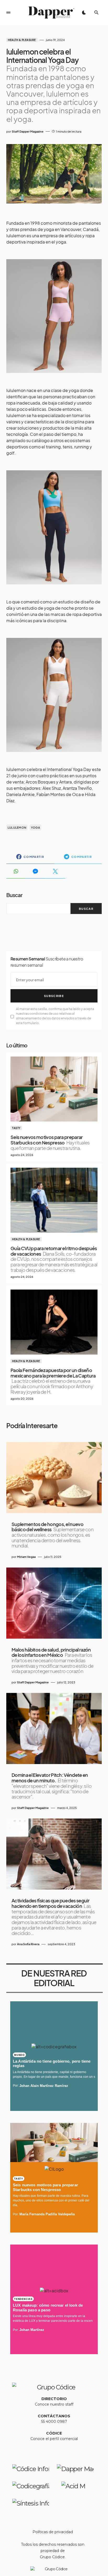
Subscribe (54, 996)
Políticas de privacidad (53, 2532)
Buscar (14, 895)
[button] (8, 13)
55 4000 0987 (54, 2421)
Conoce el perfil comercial (54, 2439)
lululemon (17, 827)
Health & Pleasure (22, 40)
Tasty (16, 1128)
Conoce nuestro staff (54, 2404)
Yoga (36, 827)
